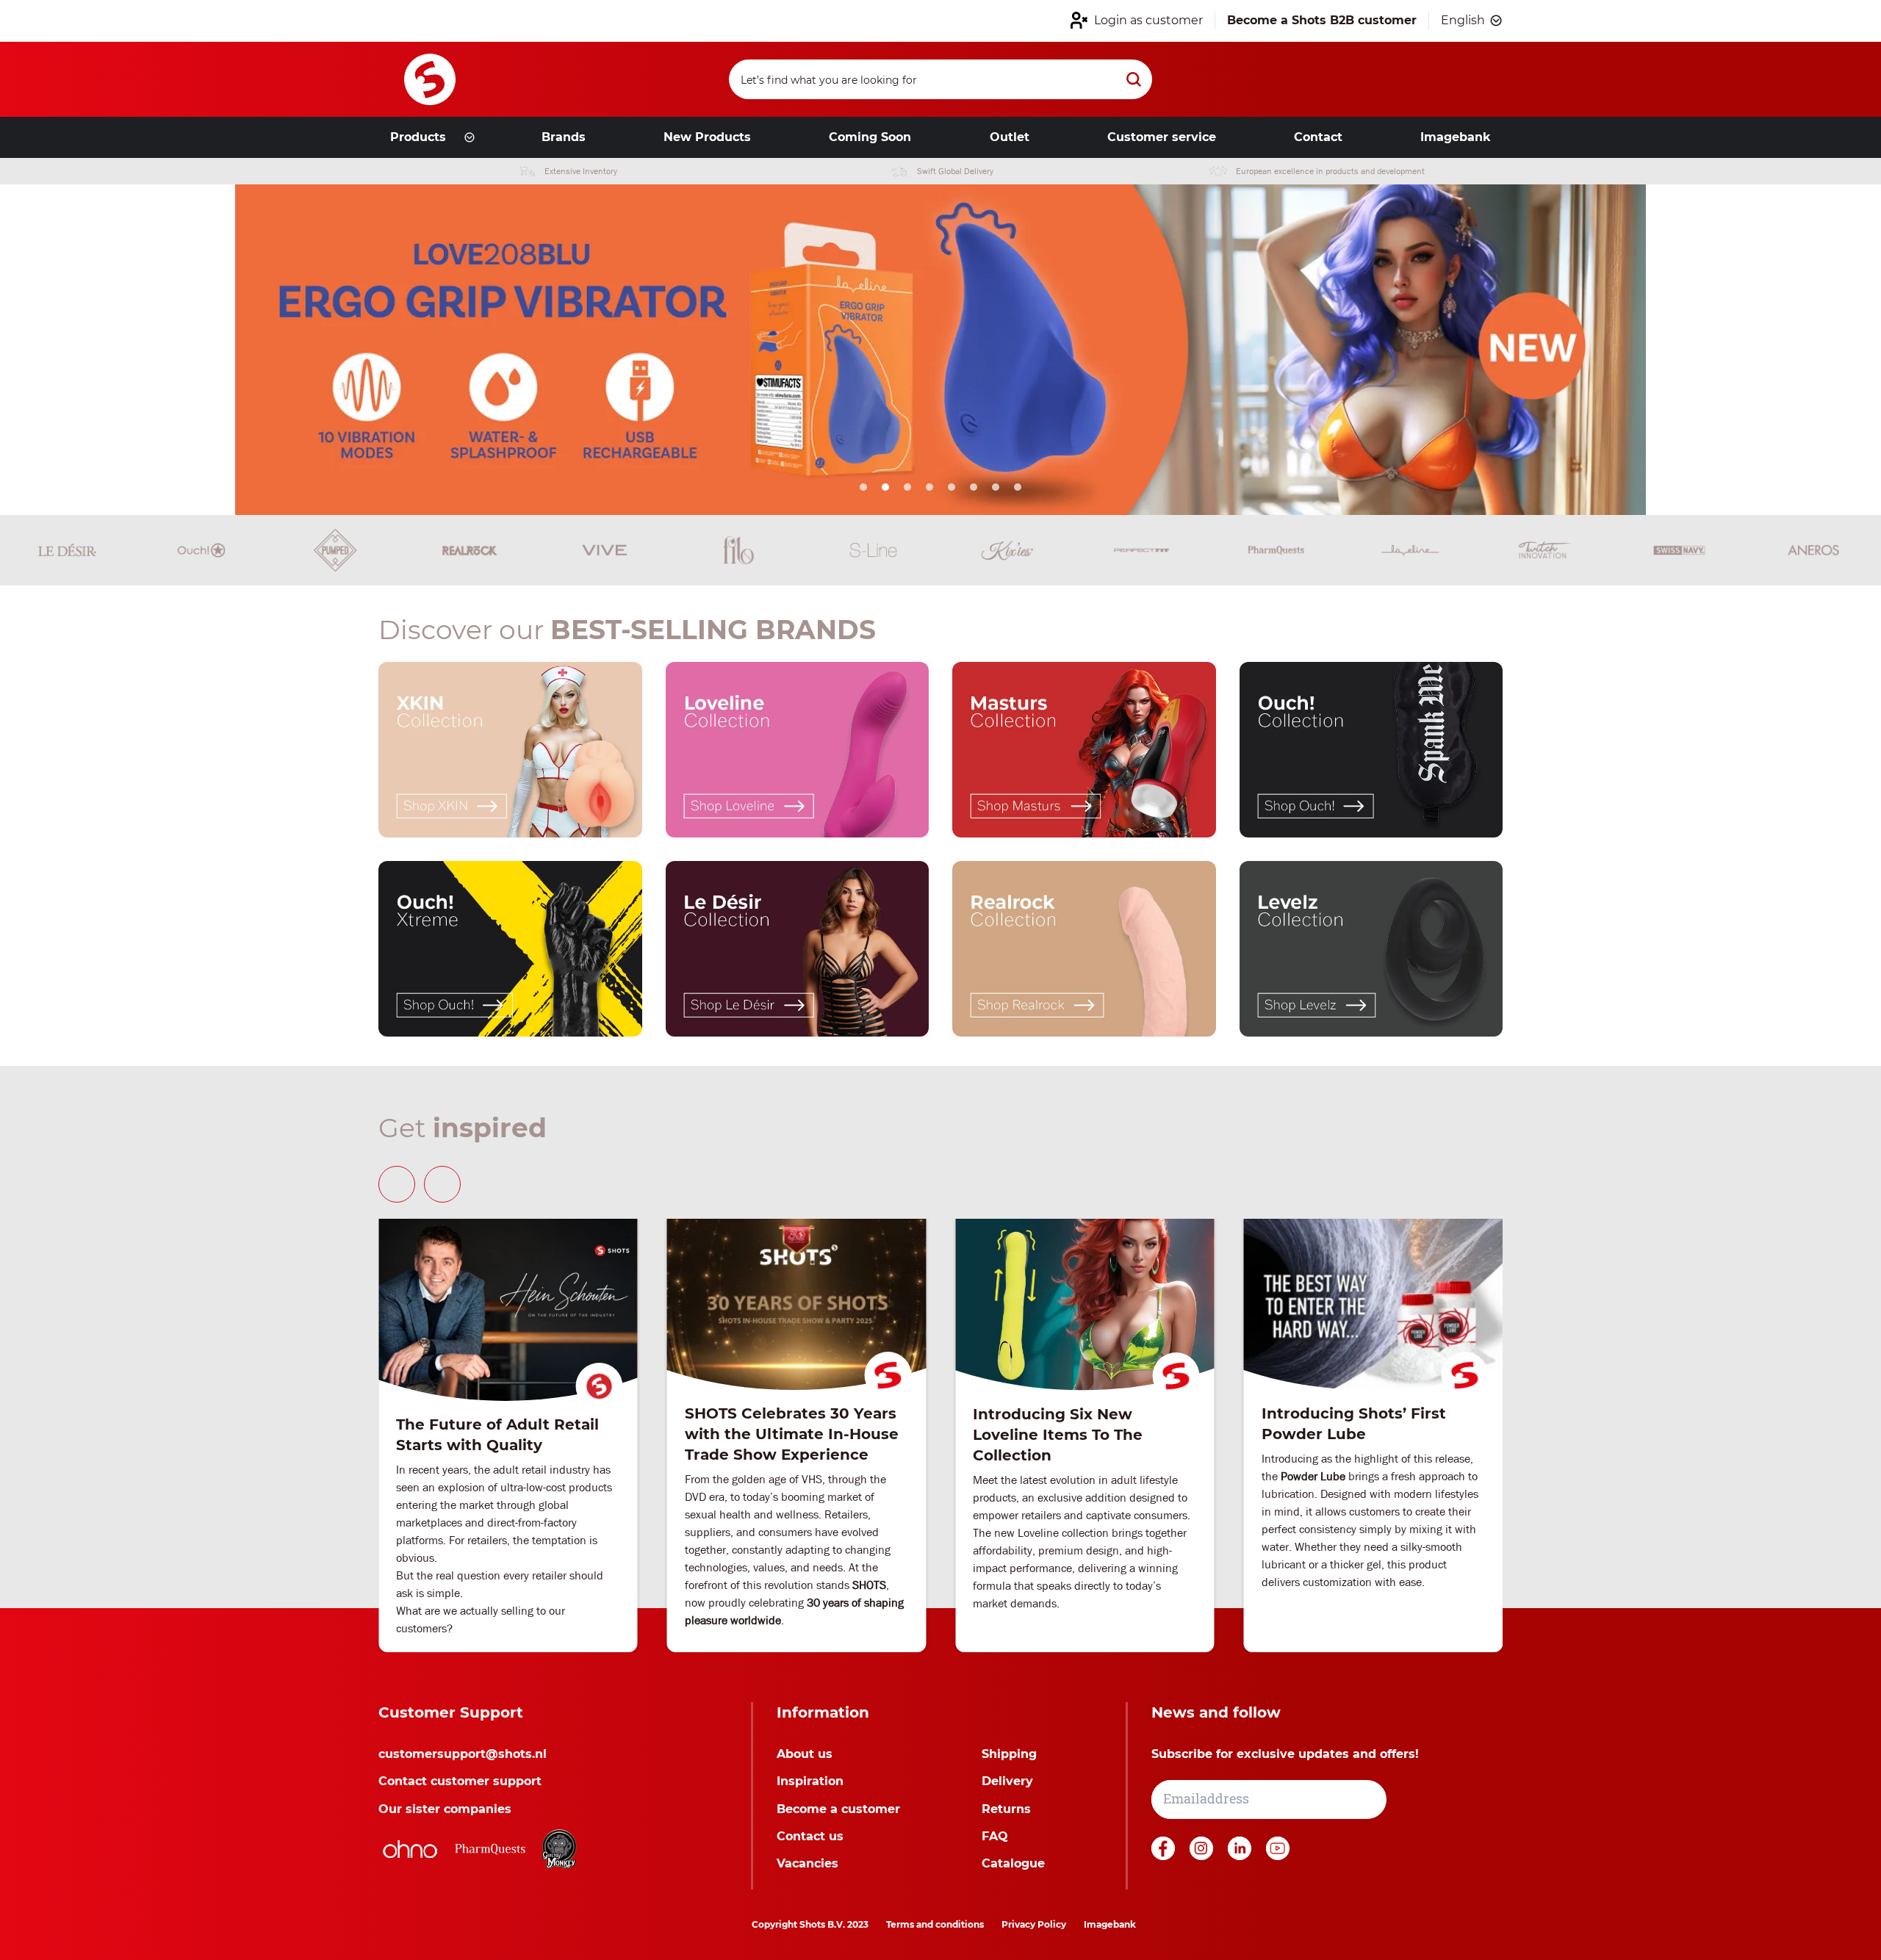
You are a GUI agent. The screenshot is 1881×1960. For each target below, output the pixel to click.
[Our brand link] (510, 750)
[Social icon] (1165, 1856)
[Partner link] (410, 1849)
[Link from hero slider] (940, 350)
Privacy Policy (1034, 1924)
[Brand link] (67, 550)
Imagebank (1110, 1924)
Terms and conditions (935, 1924)
